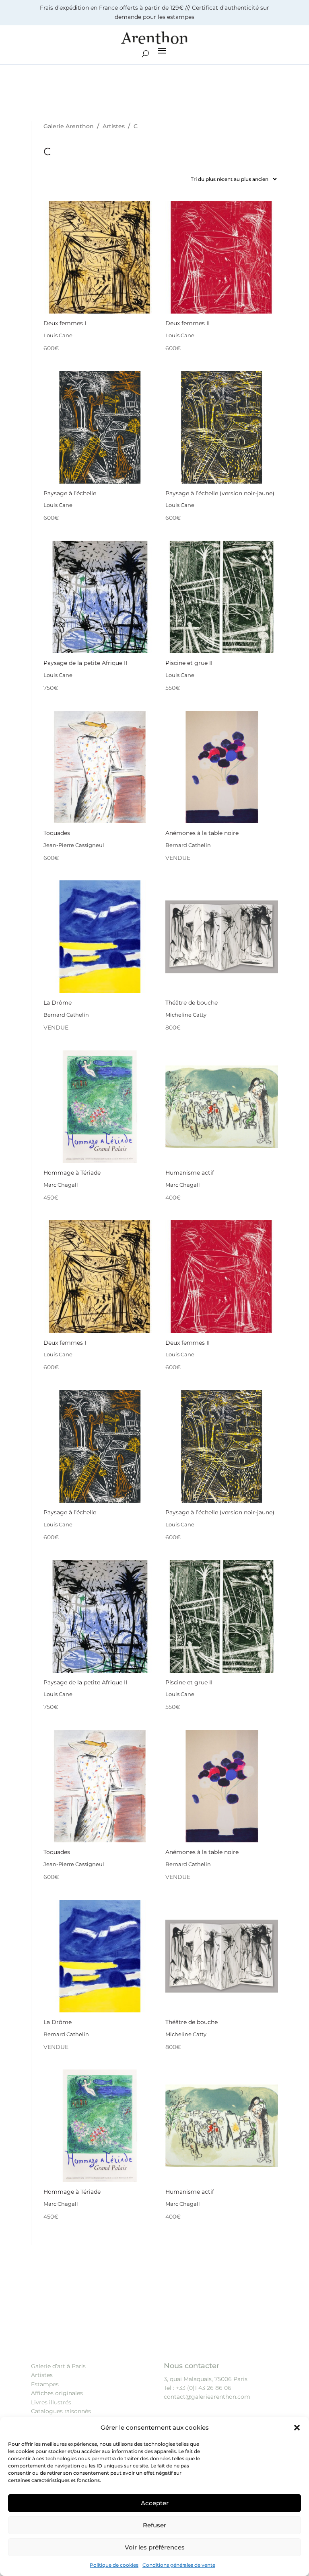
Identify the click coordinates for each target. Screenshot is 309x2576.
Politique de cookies (114, 2565)
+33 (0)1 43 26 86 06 (204, 2388)
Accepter (155, 2503)
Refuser (154, 2525)
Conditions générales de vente (179, 2565)
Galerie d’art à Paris (58, 2366)
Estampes (45, 2384)
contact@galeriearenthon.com (207, 2397)
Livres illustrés (51, 2402)
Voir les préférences (155, 2547)
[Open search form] (145, 54)
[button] (297, 2428)
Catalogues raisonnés (61, 2411)
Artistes (42, 2375)
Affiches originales (57, 2393)
